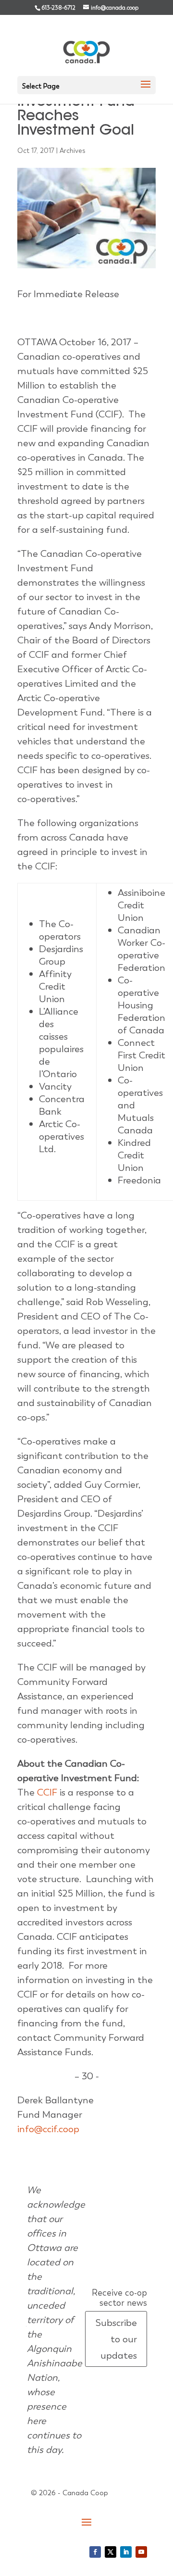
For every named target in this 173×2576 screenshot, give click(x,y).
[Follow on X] (111, 2552)
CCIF (47, 1792)
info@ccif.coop (48, 2129)
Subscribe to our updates (116, 2339)
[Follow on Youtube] (141, 2552)
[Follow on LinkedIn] (126, 2552)
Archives (73, 151)
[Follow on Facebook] (95, 2552)
